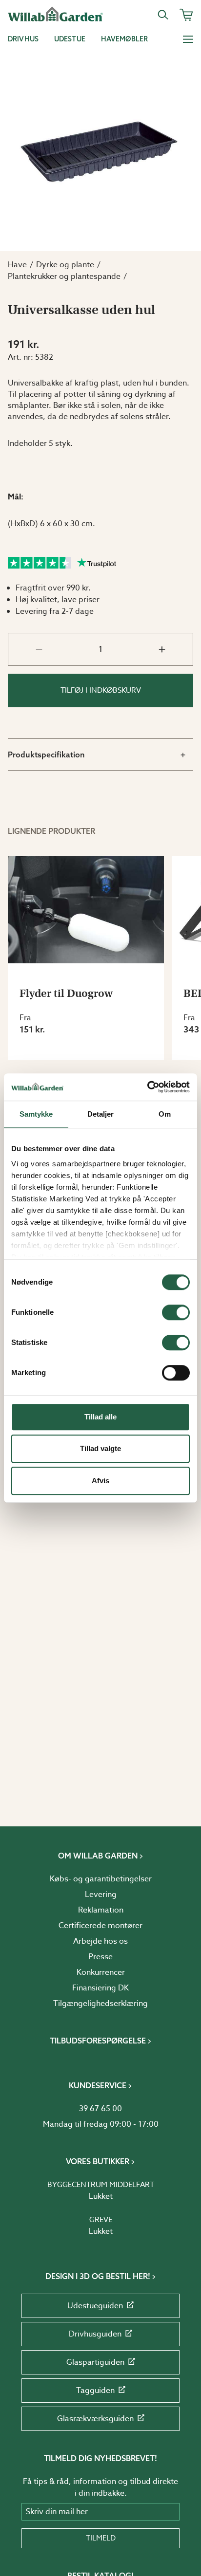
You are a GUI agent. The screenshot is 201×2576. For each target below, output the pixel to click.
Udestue (70, 39)
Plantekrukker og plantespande (64, 276)
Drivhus (23, 39)
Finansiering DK (100, 1988)
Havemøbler (124, 39)
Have (17, 265)
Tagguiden (95, 2391)
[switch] (176, 1312)
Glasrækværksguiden (95, 2419)
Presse (100, 1957)
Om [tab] (165, 1114)
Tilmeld (101, 2538)
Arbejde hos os (100, 1941)
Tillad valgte (100, 1448)
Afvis (100, 1481)
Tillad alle (100, 1417)
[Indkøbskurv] (186, 15)
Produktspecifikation (46, 754)
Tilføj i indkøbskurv (101, 690)
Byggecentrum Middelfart (101, 2185)
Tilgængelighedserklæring (100, 2004)
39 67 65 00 (100, 2109)
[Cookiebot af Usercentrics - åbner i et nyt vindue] (147, 1087)
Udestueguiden (95, 2306)
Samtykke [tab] (36, 1114)
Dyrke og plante (65, 265)
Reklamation (101, 1910)
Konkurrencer (101, 1972)
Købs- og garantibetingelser (101, 1879)
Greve (101, 2220)
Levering (101, 1895)
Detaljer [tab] (101, 1114)
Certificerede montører (100, 1926)
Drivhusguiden (95, 2334)
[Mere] (188, 39)
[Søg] (163, 15)
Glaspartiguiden (95, 2362)
